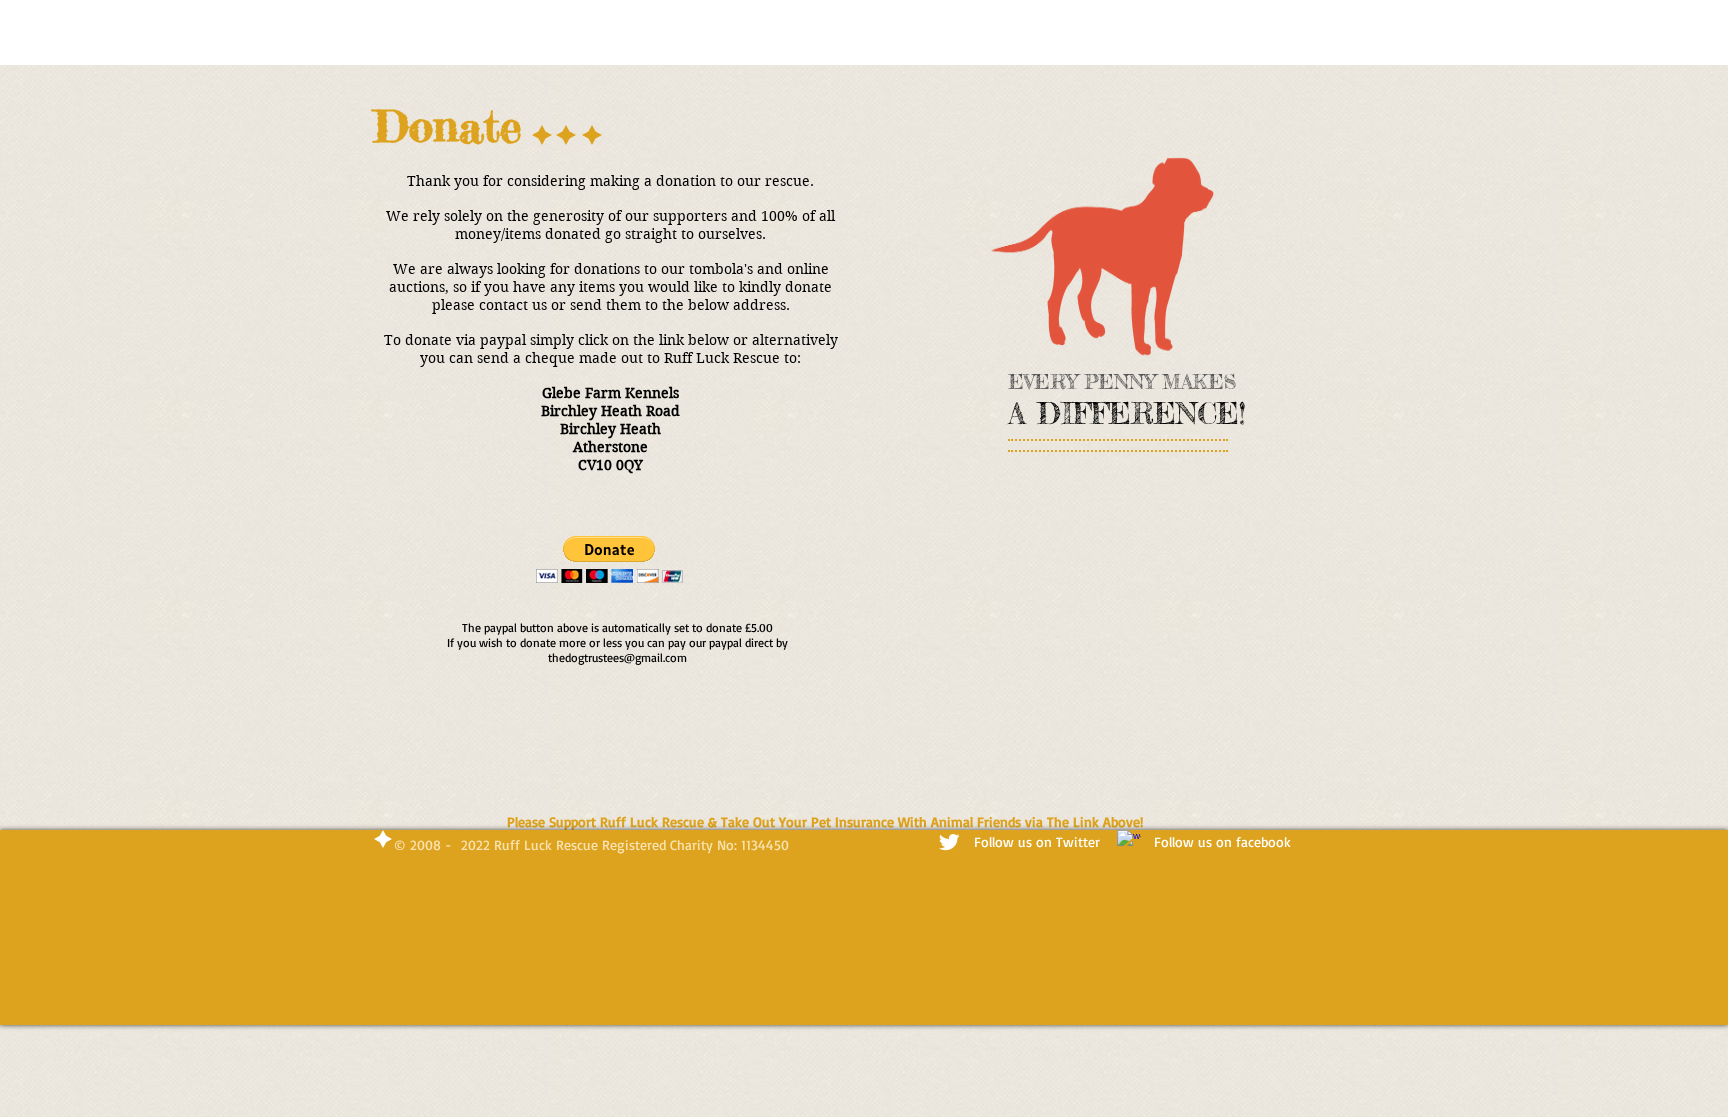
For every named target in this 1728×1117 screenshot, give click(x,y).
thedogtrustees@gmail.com (617, 657)
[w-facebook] (1129, 842)
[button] (609, 559)
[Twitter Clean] (949, 842)
